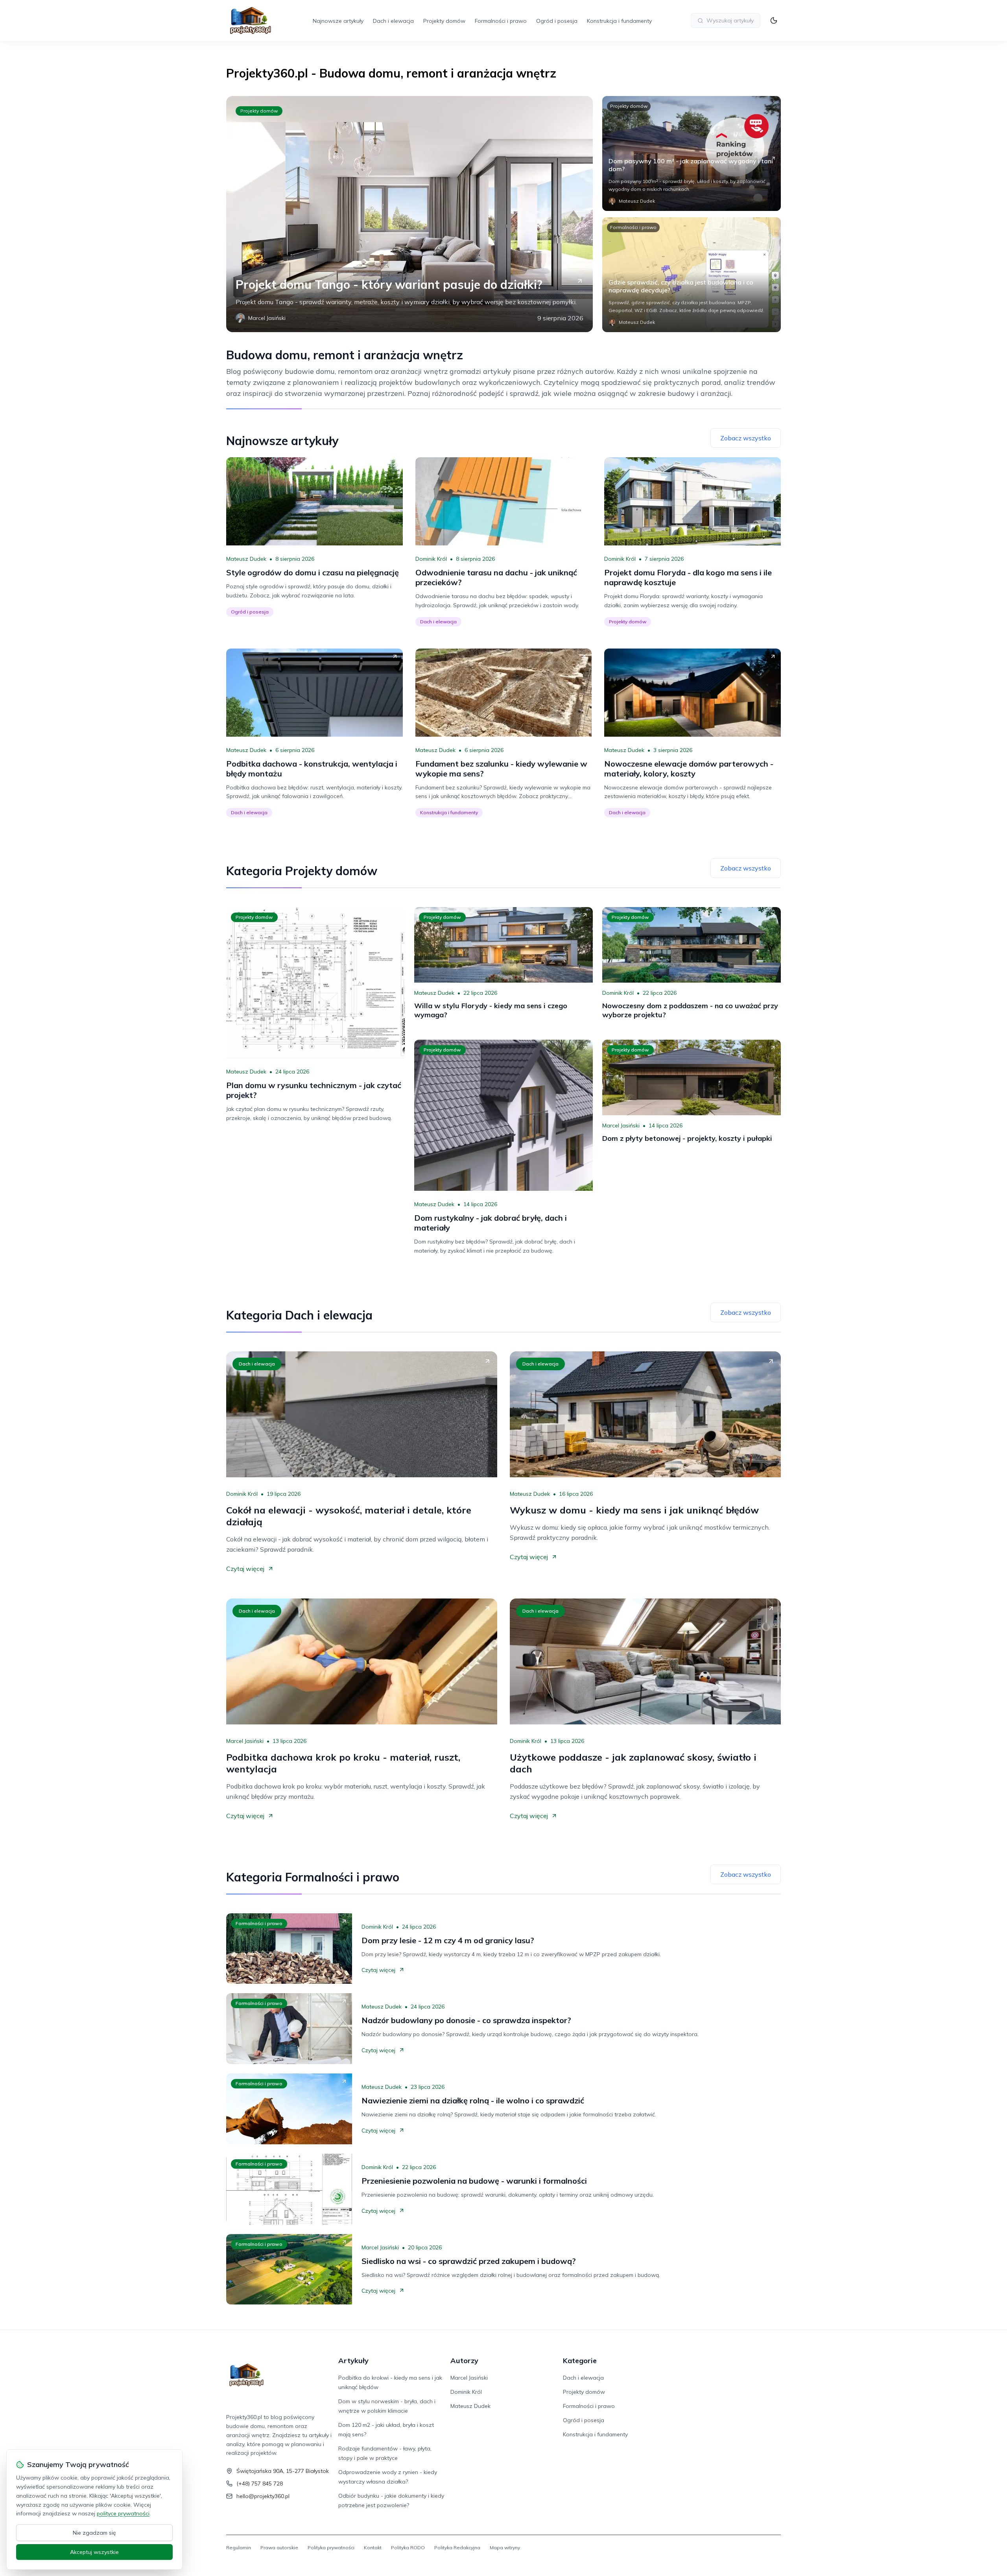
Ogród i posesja (557, 21)
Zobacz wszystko (746, 438)
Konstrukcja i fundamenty (619, 21)
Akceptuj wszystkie (94, 2552)
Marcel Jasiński (621, 1125)
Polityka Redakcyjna (457, 2547)
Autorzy (464, 2361)
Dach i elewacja (393, 21)
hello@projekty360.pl (263, 2496)
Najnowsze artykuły (338, 21)
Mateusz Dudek (246, 559)
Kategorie (580, 2361)
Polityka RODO (408, 2547)
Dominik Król (431, 559)
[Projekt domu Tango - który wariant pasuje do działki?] (409, 214)
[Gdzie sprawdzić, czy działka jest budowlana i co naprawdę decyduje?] (692, 275)
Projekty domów (444, 21)
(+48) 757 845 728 (260, 2484)
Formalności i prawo (501, 21)
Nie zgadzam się (94, 2533)
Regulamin (239, 2547)
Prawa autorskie (279, 2547)
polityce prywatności (123, 2513)
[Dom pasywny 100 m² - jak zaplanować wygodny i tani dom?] (692, 153)
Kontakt (373, 2547)
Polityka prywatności (331, 2547)
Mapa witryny (505, 2547)
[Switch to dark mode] (774, 20)
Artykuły (353, 2361)
